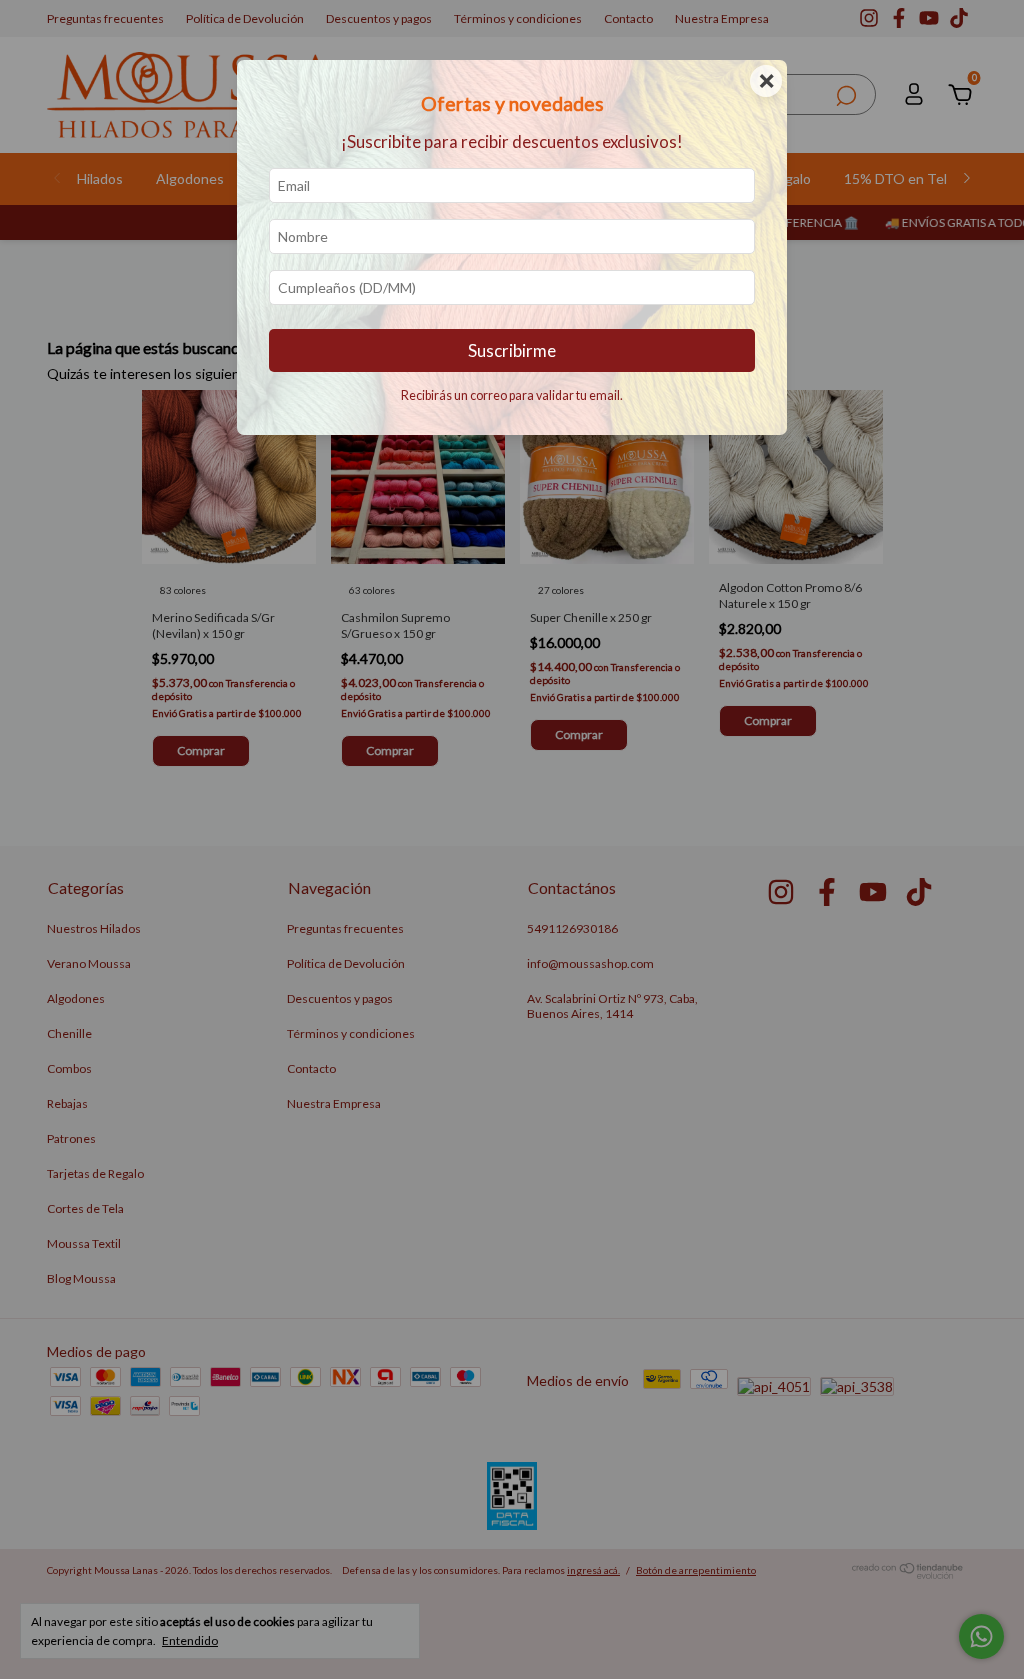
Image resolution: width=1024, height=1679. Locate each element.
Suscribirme (512, 350)
